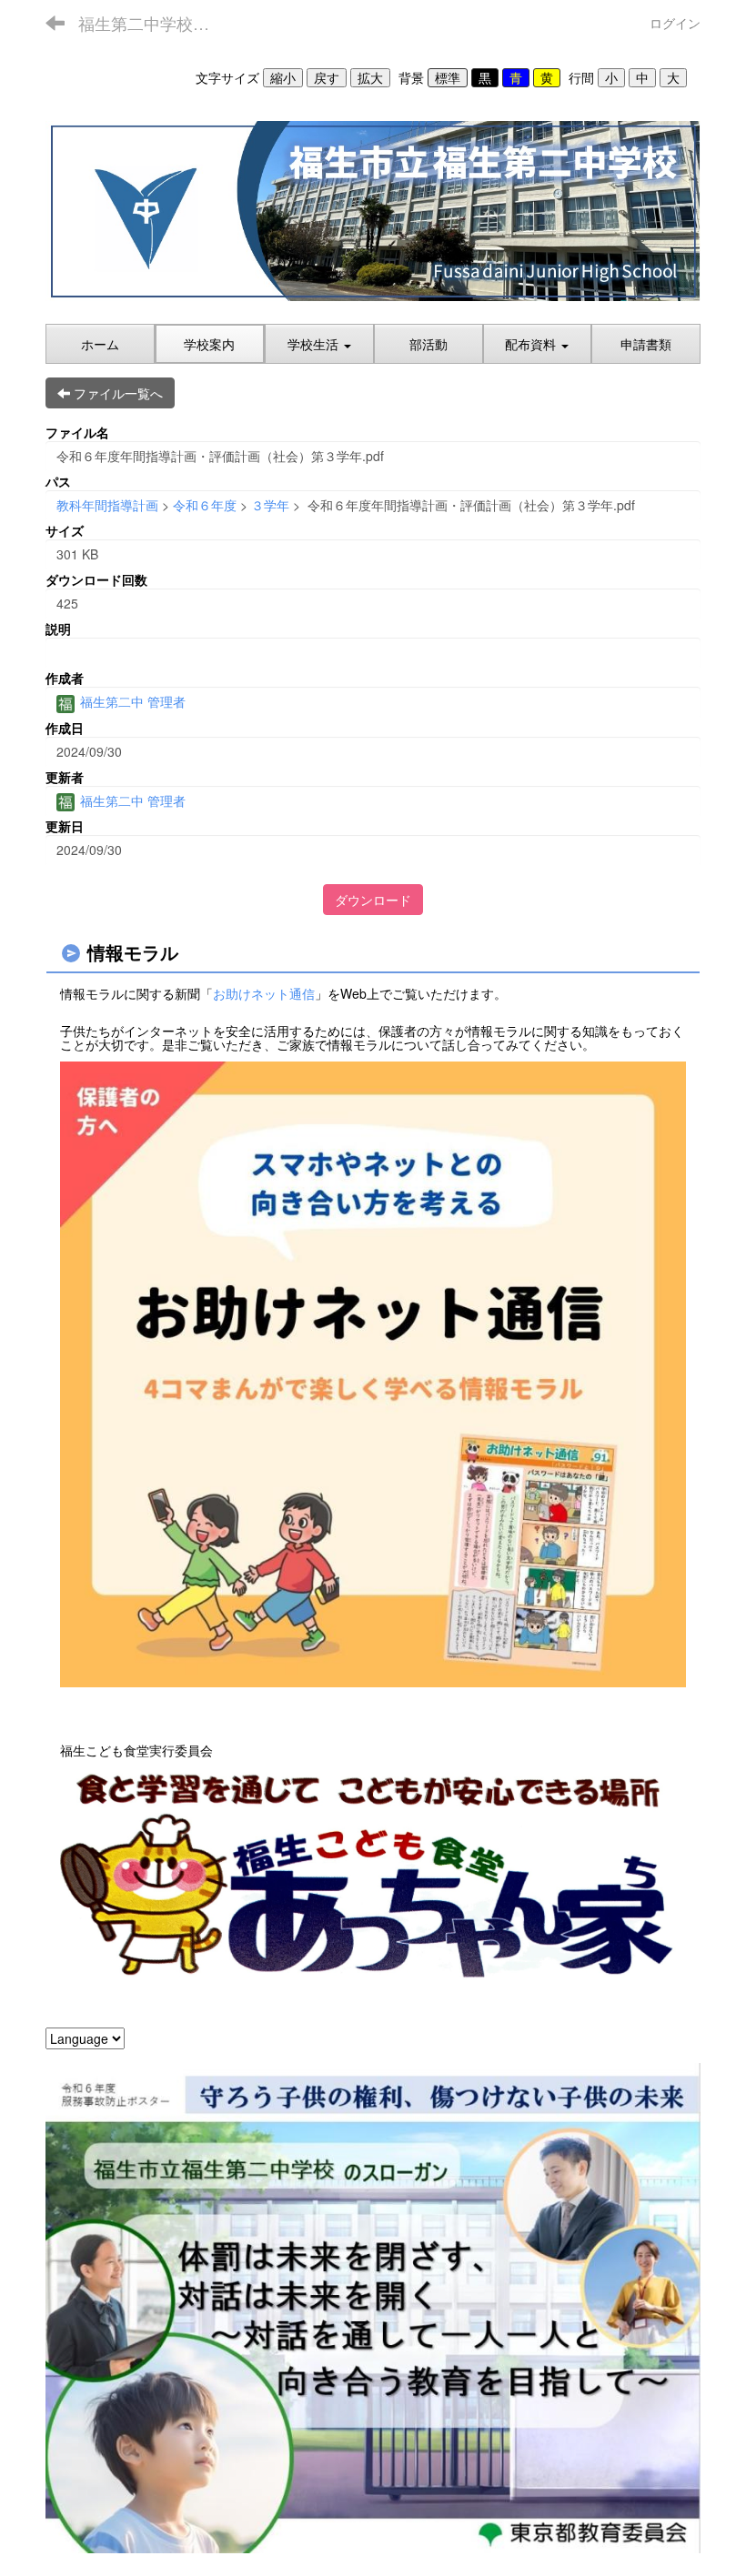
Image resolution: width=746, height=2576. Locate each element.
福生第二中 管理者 (131, 701)
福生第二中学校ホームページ (155, 23)
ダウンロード (373, 900)
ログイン (675, 23)
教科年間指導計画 (107, 505)
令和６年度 (205, 505)
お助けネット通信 (264, 993)
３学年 (270, 505)
